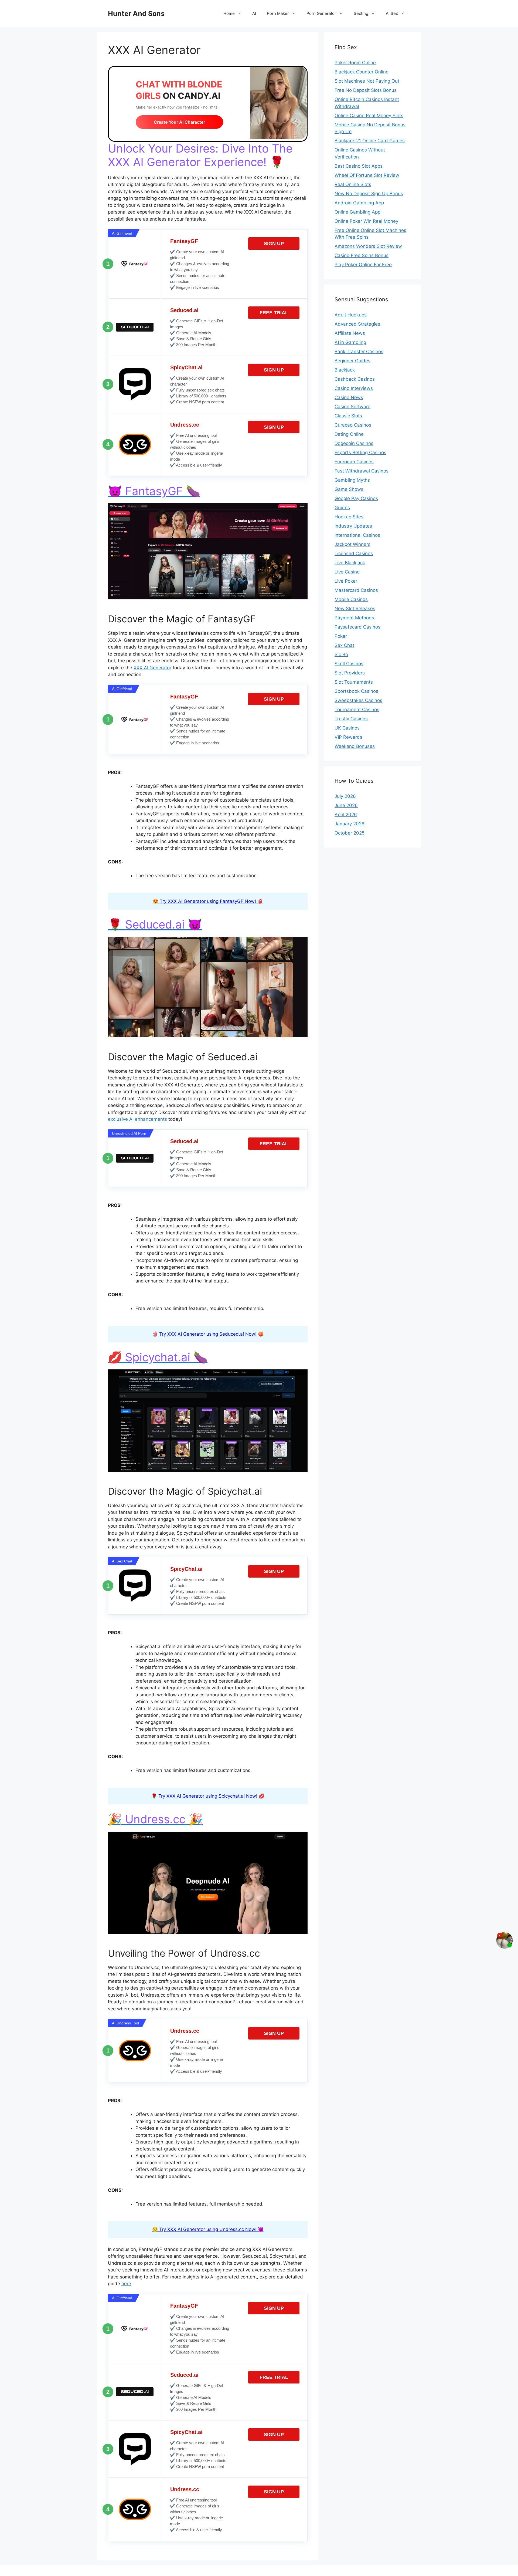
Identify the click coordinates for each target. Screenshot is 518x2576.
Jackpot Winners (352, 544)
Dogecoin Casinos (354, 443)
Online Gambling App (357, 212)
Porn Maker (278, 13)
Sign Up (274, 244)
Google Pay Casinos (356, 498)
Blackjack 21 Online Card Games (370, 141)
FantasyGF (184, 241)
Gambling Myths (352, 480)
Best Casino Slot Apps (359, 166)
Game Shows (349, 489)
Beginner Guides (352, 361)
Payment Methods (354, 618)
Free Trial (274, 313)
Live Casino (347, 572)
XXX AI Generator (152, 668)
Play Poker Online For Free (363, 265)
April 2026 (346, 815)
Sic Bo (341, 654)
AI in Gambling (350, 342)
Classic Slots (348, 416)
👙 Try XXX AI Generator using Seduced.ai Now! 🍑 (208, 1334)
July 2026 (345, 796)
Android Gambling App (359, 203)
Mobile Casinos (351, 599)
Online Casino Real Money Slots (369, 116)
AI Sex (392, 13)
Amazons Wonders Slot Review (368, 246)
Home (229, 13)
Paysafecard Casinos (357, 627)
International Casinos (357, 535)
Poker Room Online (355, 63)
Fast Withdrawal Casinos (362, 471)
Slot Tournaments (354, 682)
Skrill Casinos (349, 664)
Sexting (361, 13)
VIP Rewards (348, 737)
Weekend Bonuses (355, 746)
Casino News (349, 397)
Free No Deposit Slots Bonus (366, 90)
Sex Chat (344, 645)
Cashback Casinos (355, 379)
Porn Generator (321, 13)
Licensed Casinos (354, 553)
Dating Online (349, 434)
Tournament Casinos (357, 710)
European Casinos (354, 462)
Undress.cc (185, 425)
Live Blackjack (350, 563)
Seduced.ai (184, 310)
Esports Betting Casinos (360, 453)
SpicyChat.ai (186, 367)
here (126, 2284)
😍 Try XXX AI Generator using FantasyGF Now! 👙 (208, 901)
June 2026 (346, 805)
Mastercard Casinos (356, 590)
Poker (341, 636)
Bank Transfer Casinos (359, 352)
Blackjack (345, 370)
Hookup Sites (349, 517)
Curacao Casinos (353, 425)
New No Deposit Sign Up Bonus (369, 194)
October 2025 (350, 833)
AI (254, 13)
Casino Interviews (354, 388)
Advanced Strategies (357, 324)
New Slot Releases (355, 609)
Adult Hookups (351, 315)
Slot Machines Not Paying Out (367, 81)
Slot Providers (350, 673)
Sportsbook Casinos (356, 691)
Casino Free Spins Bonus (362, 255)
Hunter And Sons (136, 13)
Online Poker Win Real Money (366, 221)
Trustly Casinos (351, 719)
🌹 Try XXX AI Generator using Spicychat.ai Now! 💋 (208, 1796)
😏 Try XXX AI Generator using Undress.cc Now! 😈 (208, 2229)
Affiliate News (350, 333)
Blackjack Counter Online (362, 72)
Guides (342, 508)
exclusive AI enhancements (137, 1119)
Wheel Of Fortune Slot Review (367, 175)
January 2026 (350, 824)
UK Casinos (347, 728)
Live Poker (346, 581)
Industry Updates (353, 526)
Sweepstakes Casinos (358, 700)
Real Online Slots (353, 184)
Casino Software (352, 407)
